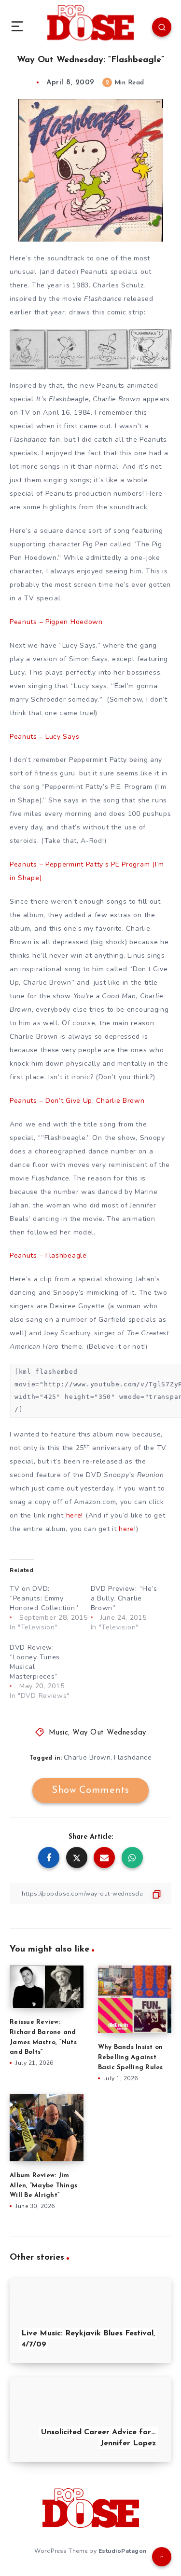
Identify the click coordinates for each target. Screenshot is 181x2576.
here (126, 1529)
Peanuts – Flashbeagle (48, 1255)
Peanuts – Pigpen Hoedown (56, 622)
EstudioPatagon (123, 2551)
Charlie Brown (87, 1757)
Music (59, 1733)
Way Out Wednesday (109, 1733)
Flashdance (133, 1757)
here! (75, 1515)
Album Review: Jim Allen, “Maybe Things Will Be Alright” (43, 2186)
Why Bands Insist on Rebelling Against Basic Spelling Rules (131, 2057)
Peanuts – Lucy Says (44, 737)
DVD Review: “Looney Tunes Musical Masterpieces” (35, 1662)
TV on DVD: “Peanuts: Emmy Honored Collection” (44, 1598)
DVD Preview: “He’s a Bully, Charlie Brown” (124, 1598)
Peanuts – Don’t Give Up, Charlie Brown (77, 1101)
